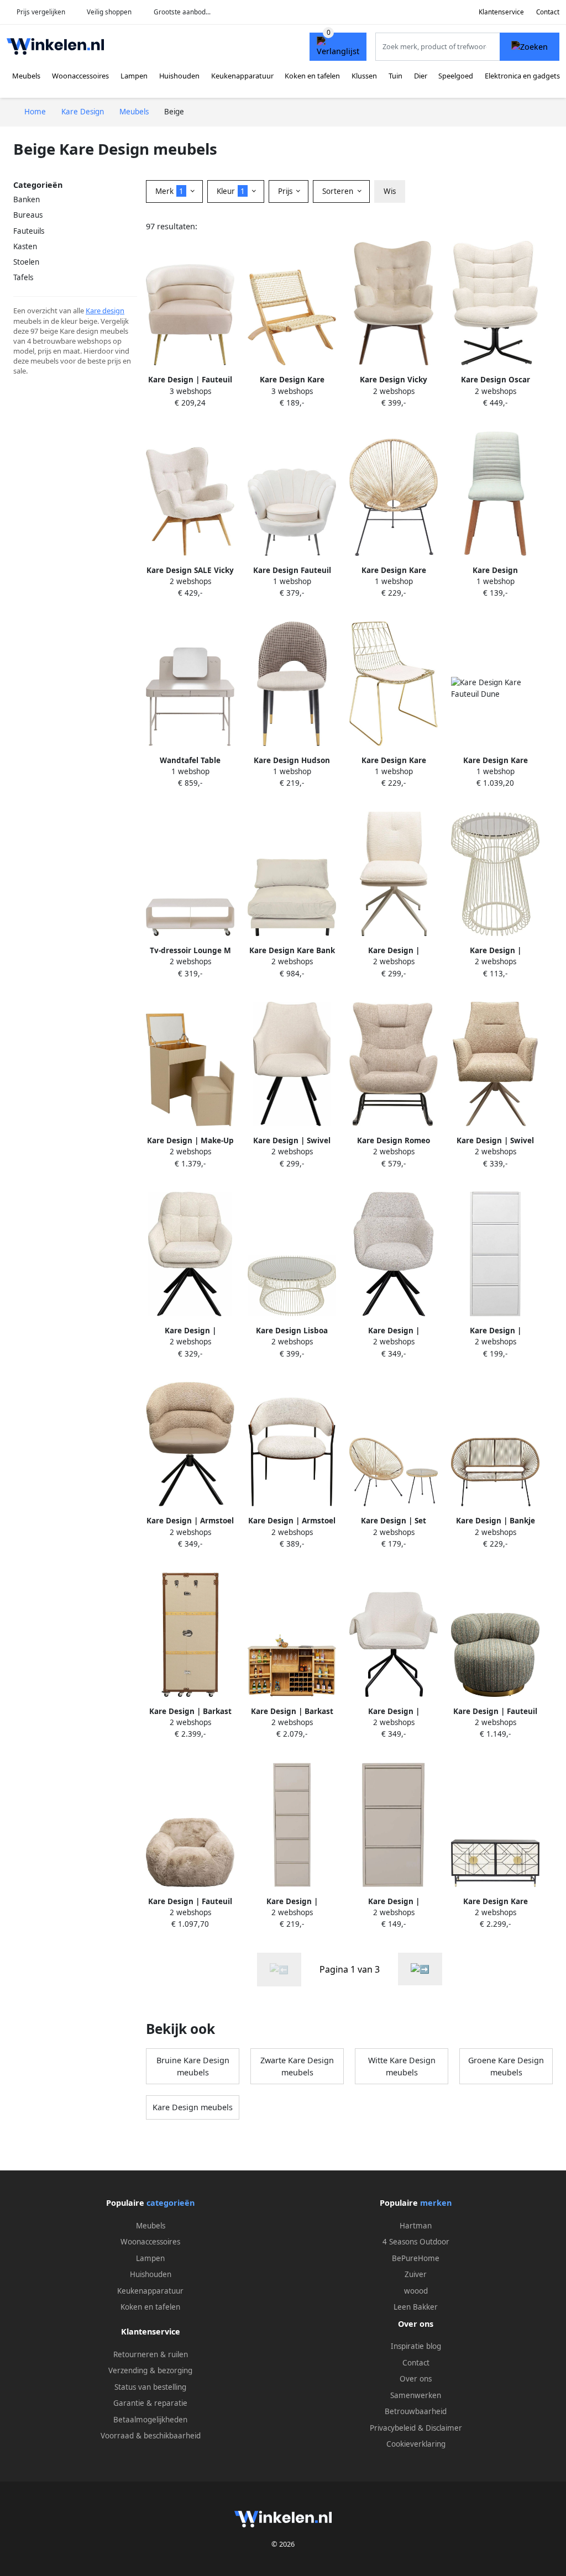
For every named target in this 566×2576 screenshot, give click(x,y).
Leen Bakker (416, 2307)
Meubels (26, 76)
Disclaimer (444, 2428)
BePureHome (416, 2258)
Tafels (23, 277)
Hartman (416, 2226)
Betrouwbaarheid (416, 2411)
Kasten (25, 246)
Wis (390, 191)
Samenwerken (416, 2395)
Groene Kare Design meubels (506, 2066)
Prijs (286, 191)
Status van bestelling (150, 2387)
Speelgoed (456, 76)
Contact (548, 12)
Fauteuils (29, 231)
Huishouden (179, 76)
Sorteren (339, 191)
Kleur (231, 191)
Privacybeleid (393, 2428)
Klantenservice (501, 12)
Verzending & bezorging (150, 2370)
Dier (421, 76)
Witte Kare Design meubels (402, 2066)
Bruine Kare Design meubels (193, 2066)
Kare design (105, 311)
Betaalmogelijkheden (150, 2420)
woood (416, 2291)
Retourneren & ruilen (151, 2354)
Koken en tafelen (312, 76)
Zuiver (416, 2274)
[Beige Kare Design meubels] (420, 1969)
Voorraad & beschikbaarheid (151, 2436)
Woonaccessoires (80, 76)
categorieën (171, 2203)
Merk (169, 191)
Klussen (364, 76)
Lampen (134, 76)
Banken (27, 199)
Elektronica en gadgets (522, 76)
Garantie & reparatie (150, 2403)
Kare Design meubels (193, 2107)
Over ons (416, 2379)
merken (436, 2203)
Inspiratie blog (416, 2346)
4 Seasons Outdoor (416, 2242)
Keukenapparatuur (242, 76)
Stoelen (26, 262)
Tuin (395, 76)
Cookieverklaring (416, 2444)
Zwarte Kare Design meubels (297, 2066)
